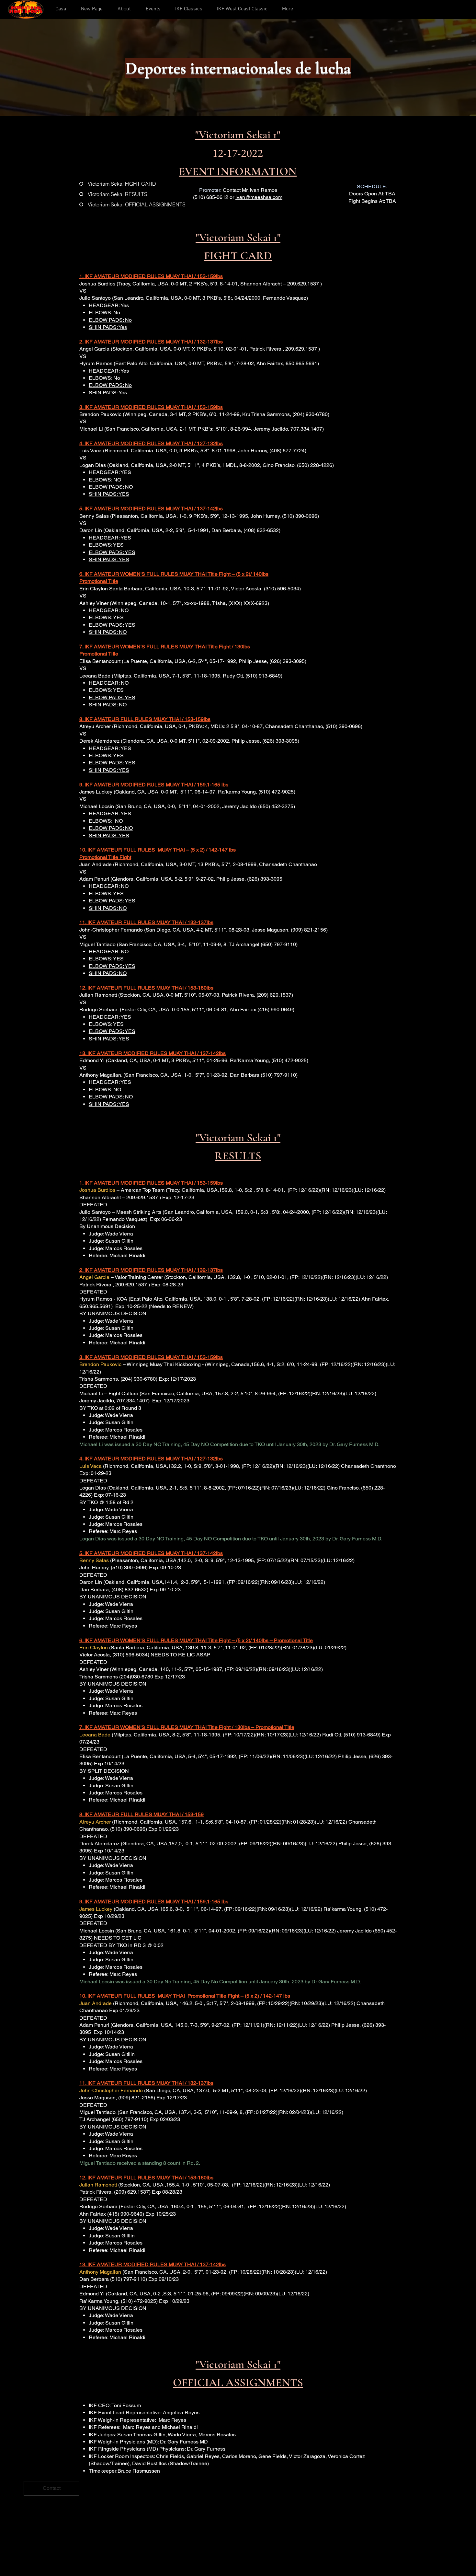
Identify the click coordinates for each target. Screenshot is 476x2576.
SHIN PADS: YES (109, 494)
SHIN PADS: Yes (108, 327)
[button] (124, 9)
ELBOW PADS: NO (111, 828)
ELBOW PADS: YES (112, 552)
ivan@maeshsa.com (259, 197)
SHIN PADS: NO (108, 632)
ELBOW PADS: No (110, 320)
